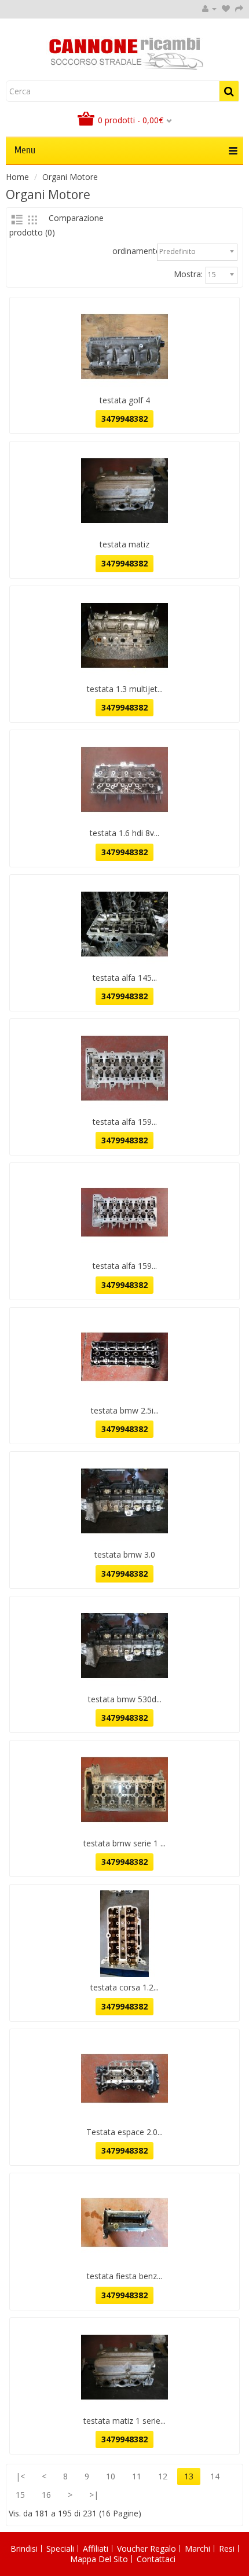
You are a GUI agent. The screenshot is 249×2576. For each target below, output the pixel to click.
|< (20, 2476)
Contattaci (156, 2559)
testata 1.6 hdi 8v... (124, 833)
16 (46, 2495)
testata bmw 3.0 (125, 1554)
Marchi (197, 2549)
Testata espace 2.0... (124, 2132)
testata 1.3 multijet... (125, 689)
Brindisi (24, 2549)
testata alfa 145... (125, 978)
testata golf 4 (125, 400)
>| (94, 2495)
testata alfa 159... (125, 1122)
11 (137, 2476)
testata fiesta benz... (124, 2276)
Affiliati (96, 2549)
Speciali (60, 2549)
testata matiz (124, 544)
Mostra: (188, 274)
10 (111, 2476)
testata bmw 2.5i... (125, 1410)
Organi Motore (70, 177)
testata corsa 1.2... (124, 1987)
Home (17, 177)
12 (163, 2476)
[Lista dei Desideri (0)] (226, 8)
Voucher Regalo (147, 2549)
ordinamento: (138, 251)
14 (215, 2476)
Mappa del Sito (99, 2559)
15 (20, 2495)
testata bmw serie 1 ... (124, 1843)
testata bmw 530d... (125, 1699)
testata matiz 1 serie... (124, 2421)
